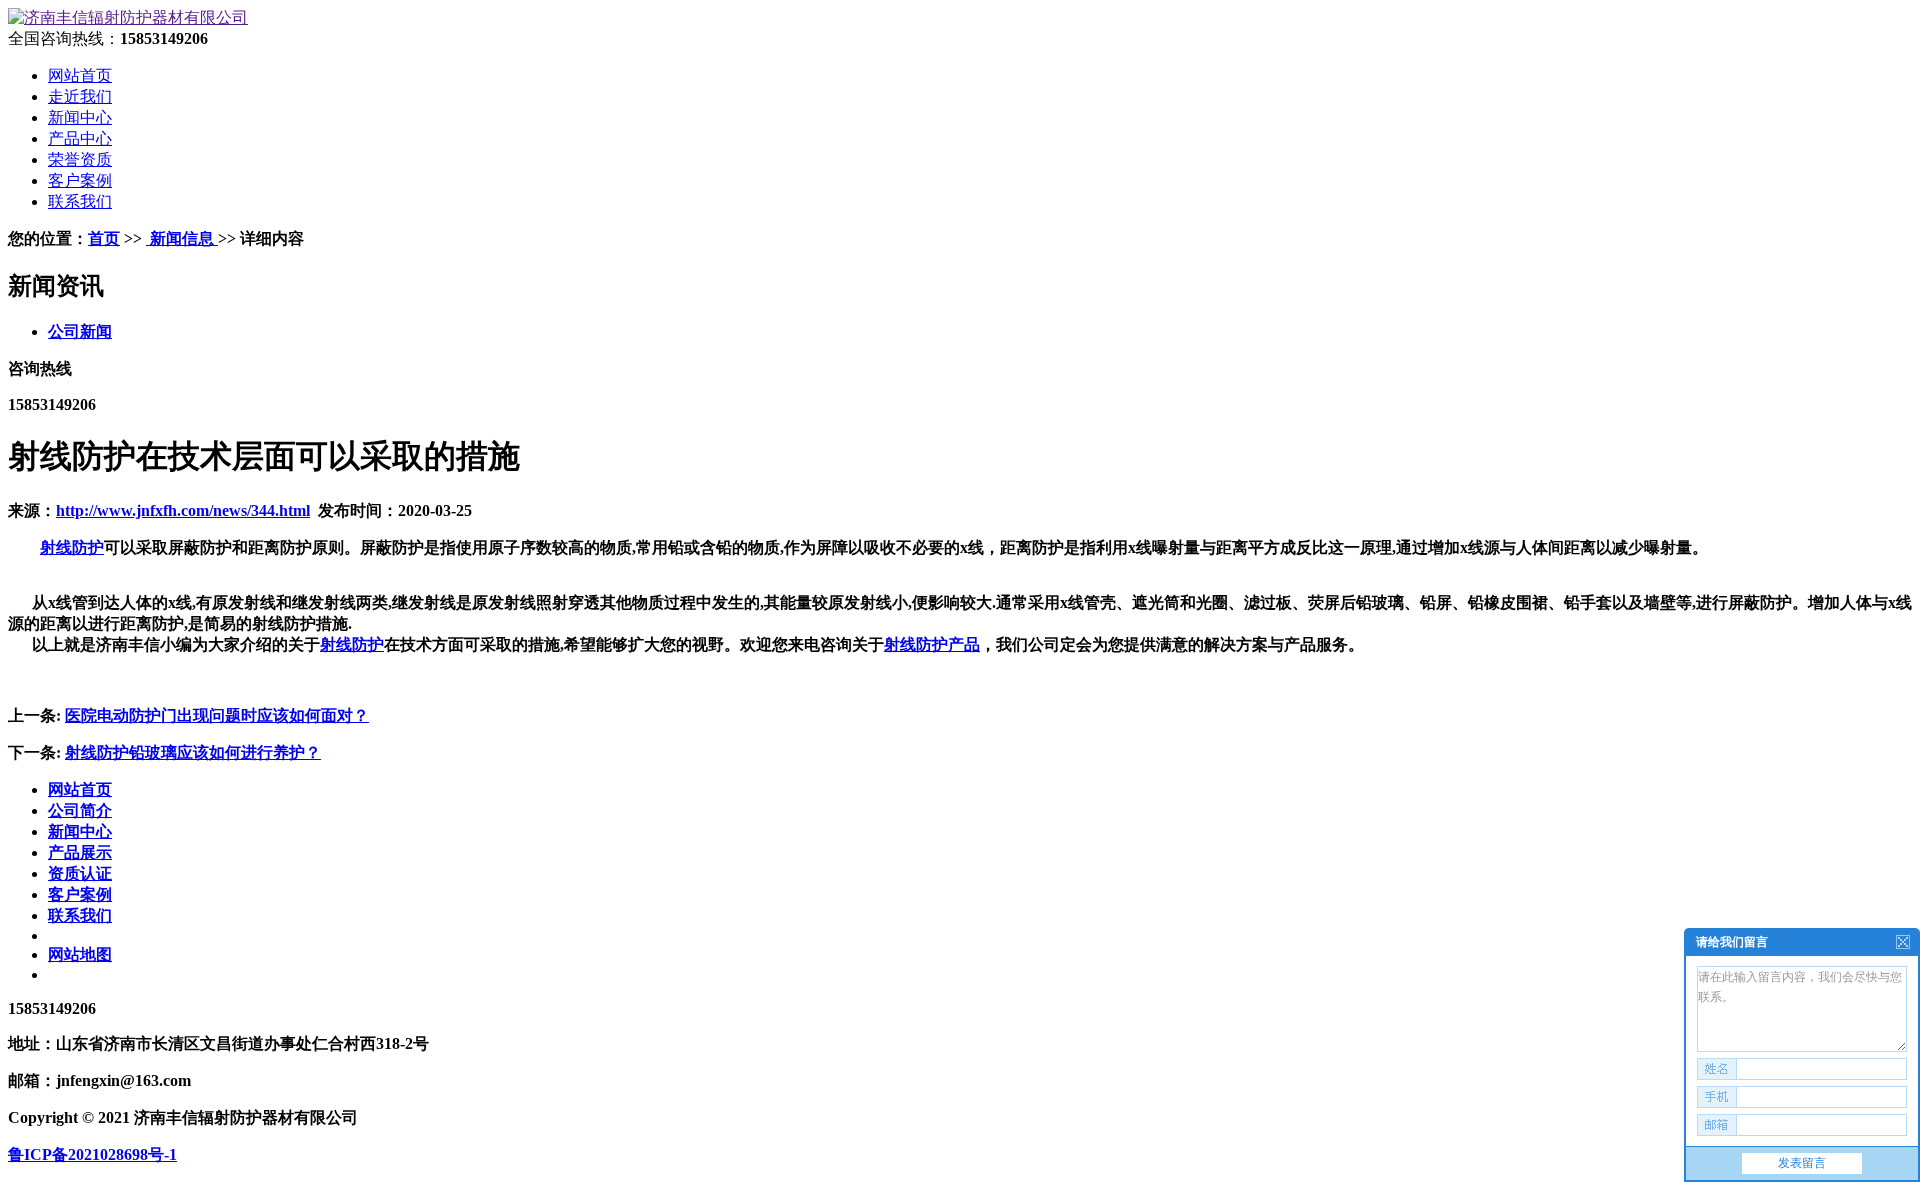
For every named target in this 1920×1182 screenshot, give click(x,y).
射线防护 (72, 547)
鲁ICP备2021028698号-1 (92, 1154)
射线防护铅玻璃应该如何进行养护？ (193, 752)
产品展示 (80, 852)
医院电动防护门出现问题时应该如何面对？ (217, 715)
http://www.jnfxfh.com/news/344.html (183, 510)
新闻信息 (182, 238)
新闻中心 (80, 831)
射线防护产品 (932, 644)
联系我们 (80, 915)
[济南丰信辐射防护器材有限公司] (128, 17)
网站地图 (80, 954)
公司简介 (80, 810)
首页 (104, 238)
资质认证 (80, 873)
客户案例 (80, 894)
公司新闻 (80, 331)
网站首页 (80, 789)
